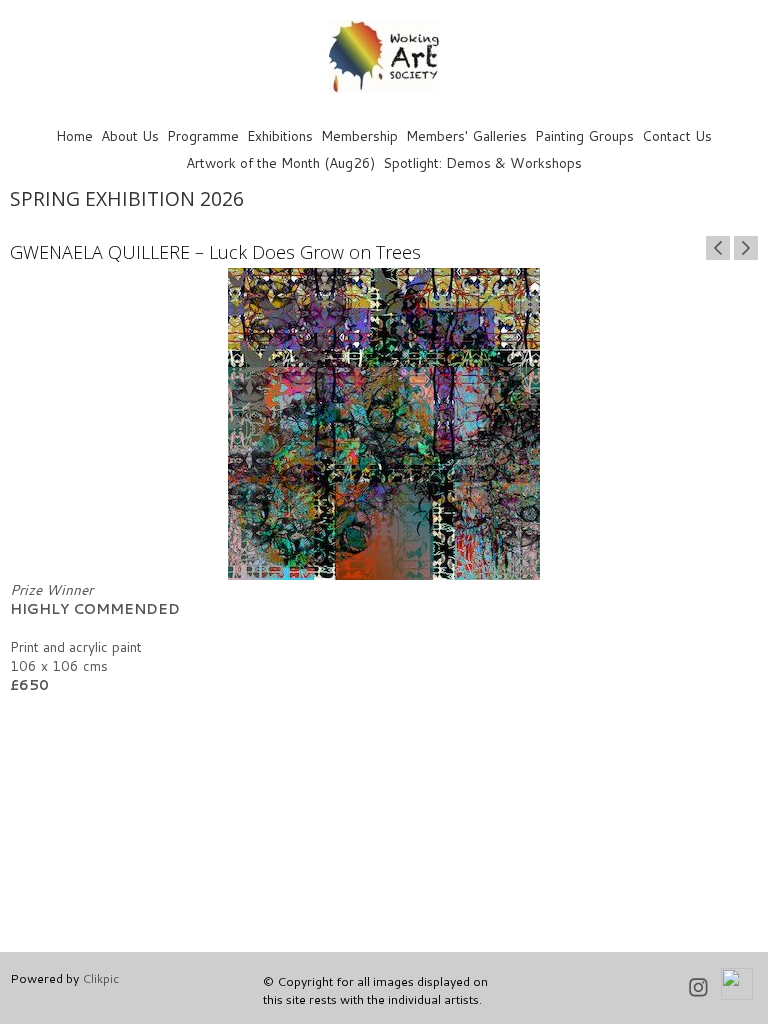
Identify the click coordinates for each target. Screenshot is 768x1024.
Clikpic (100, 978)
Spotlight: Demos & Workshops (482, 162)
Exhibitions (280, 135)
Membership (359, 135)
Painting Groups (584, 135)
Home (74, 135)
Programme (203, 135)
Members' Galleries (466, 135)
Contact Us (677, 135)
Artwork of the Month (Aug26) (280, 162)
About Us (130, 135)
